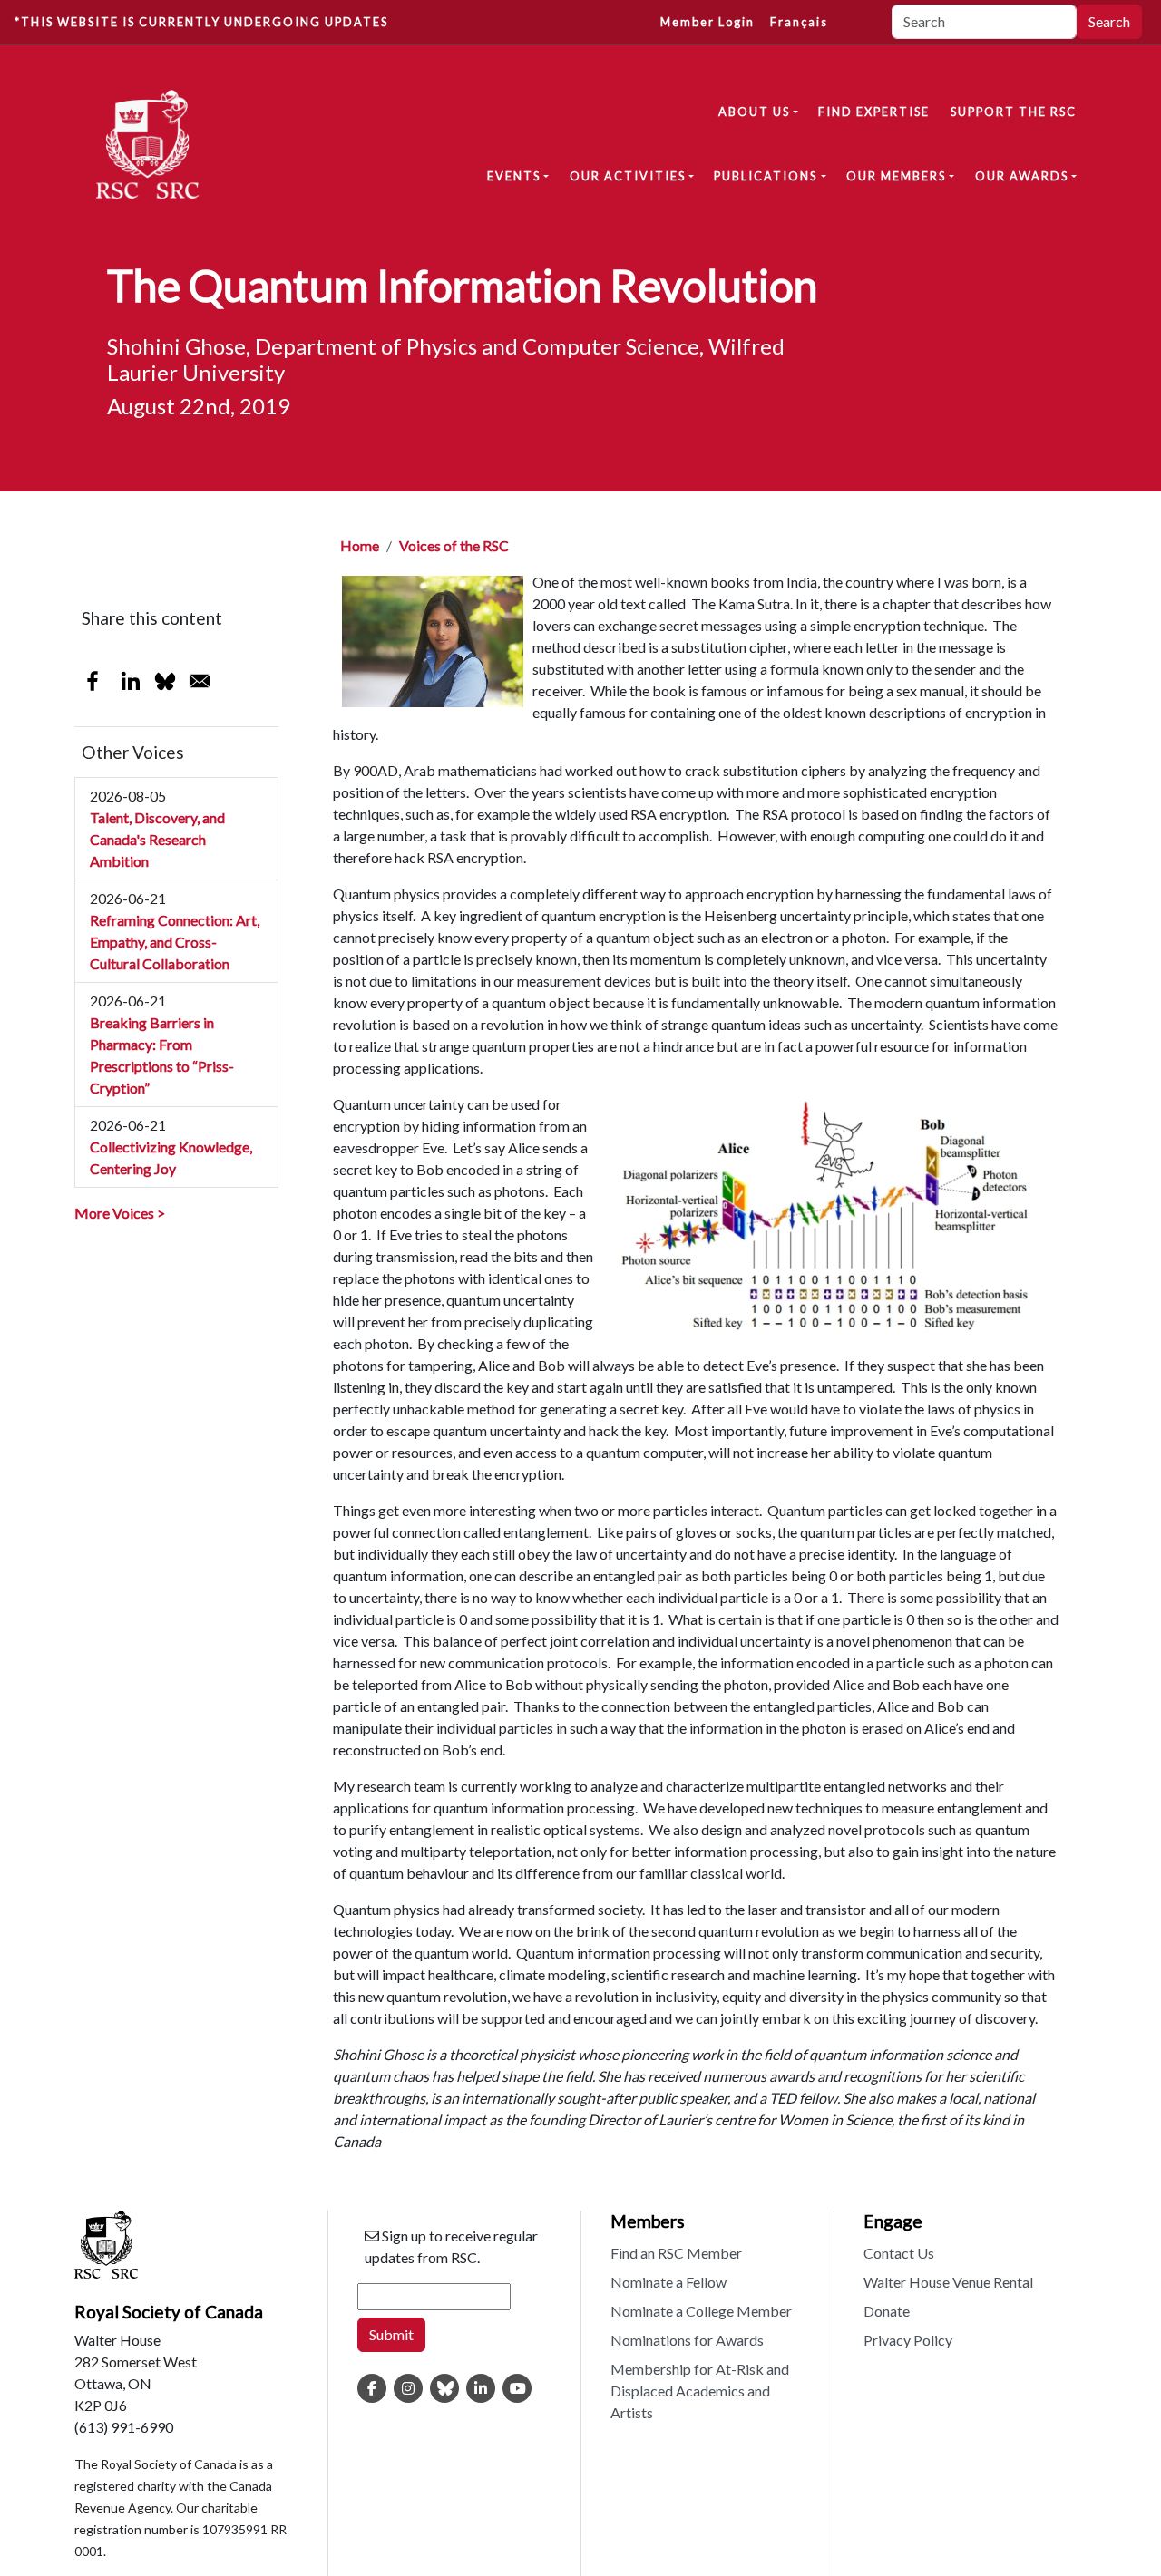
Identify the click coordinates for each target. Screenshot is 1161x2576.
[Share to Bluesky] (165, 681)
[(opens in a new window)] (372, 2388)
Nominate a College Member (701, 2311)
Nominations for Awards (687, 2340)
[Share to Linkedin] (131, 681)
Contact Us (899, 2253)
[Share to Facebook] (93, 681)
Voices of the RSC (454, 545)
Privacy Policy (908, 2340)
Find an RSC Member (676, 2253)
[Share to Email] (200, 681)
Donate (887, 2311)
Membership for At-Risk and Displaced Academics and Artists (700, 2391)
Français (799, 22)
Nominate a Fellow (668, 2282)
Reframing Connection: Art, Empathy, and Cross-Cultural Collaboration (175, 942)
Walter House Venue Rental (948, 2282)
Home (360, 545)
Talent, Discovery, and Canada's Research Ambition (157, 839)
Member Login (707, 22)
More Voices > (120, 1213)
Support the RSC (1014, 112)
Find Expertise (874, 112)
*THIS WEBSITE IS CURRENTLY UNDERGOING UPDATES (201, 22)
